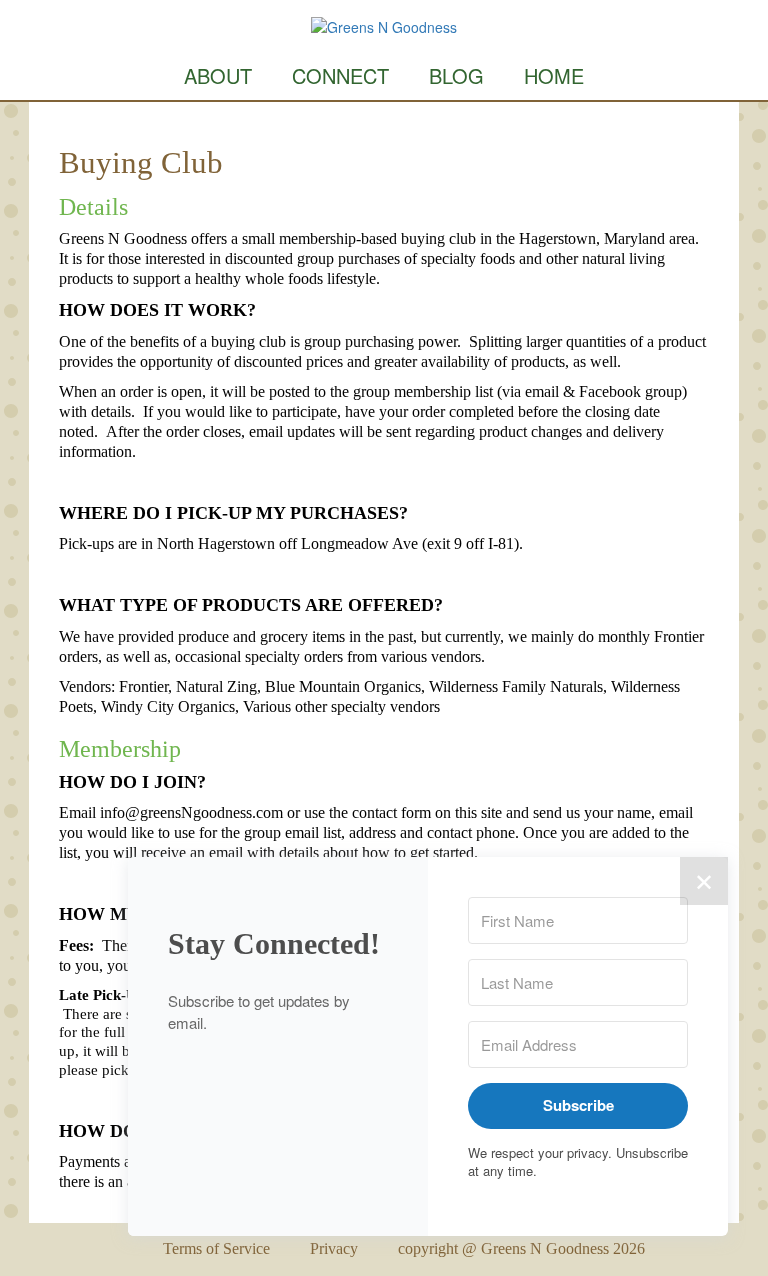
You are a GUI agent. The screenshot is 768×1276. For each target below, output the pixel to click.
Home (554, 75)
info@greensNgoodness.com (191, 812)
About (218, 75)
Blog (456, 75)
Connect (340, 75)
